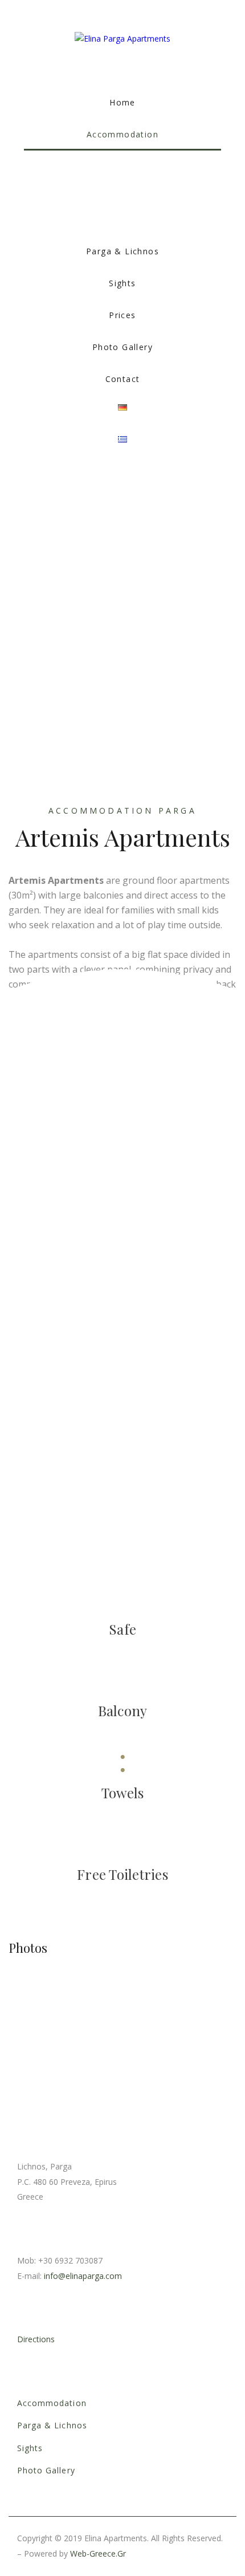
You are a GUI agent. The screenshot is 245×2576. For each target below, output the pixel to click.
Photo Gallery (122, 347)
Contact (123, 379)
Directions (36, 2339)
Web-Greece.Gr (98, 2553)
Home (122, 102)
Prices (122, 315)
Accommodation (122, 134)
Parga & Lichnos (122, 251)
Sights (122, 283)
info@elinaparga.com (83, 2276)
